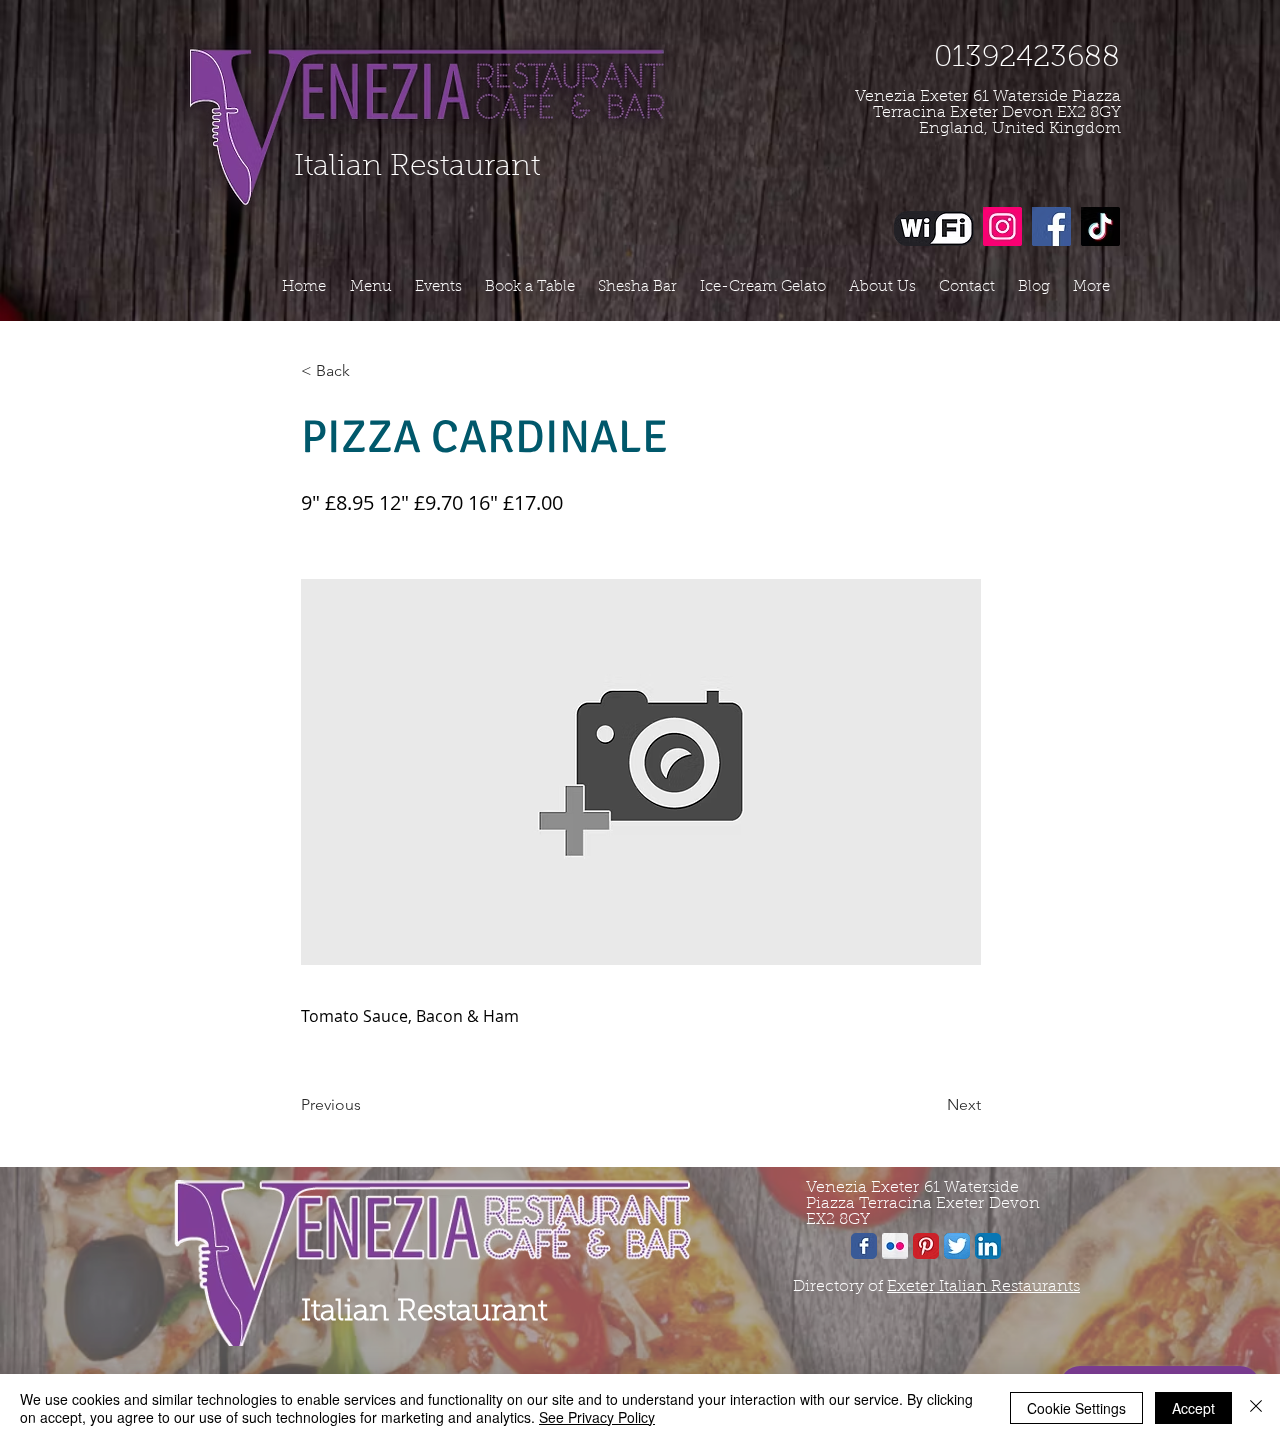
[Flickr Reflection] (895, 1246)
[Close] (1256, 1408)
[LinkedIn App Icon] (988, 1246)
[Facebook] (1051, 226)
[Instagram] (1002, 226)
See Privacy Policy (597, 1417)
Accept (1193, 1408)
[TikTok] (1100, 226)
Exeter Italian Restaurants (983, 1287)
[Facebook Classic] (864, 1246)
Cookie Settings (1076, 1408)
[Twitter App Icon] (957, 1246)
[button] (367, 371)
